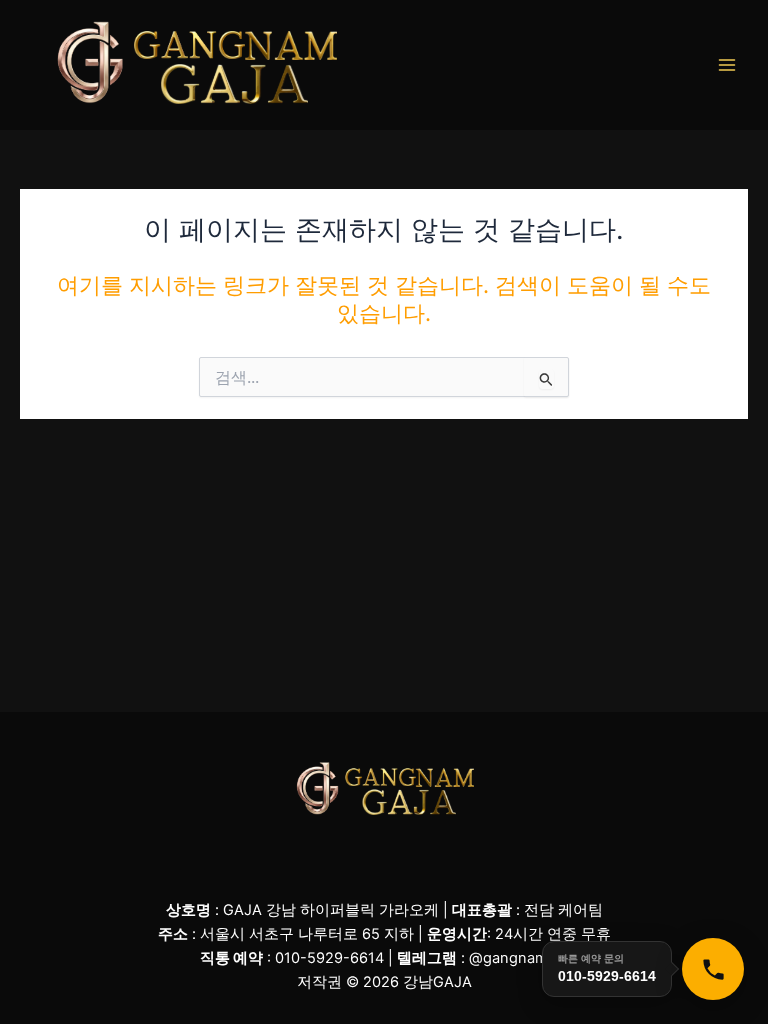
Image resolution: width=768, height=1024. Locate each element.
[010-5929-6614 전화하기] (713, 969)
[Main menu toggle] (727, 65)
